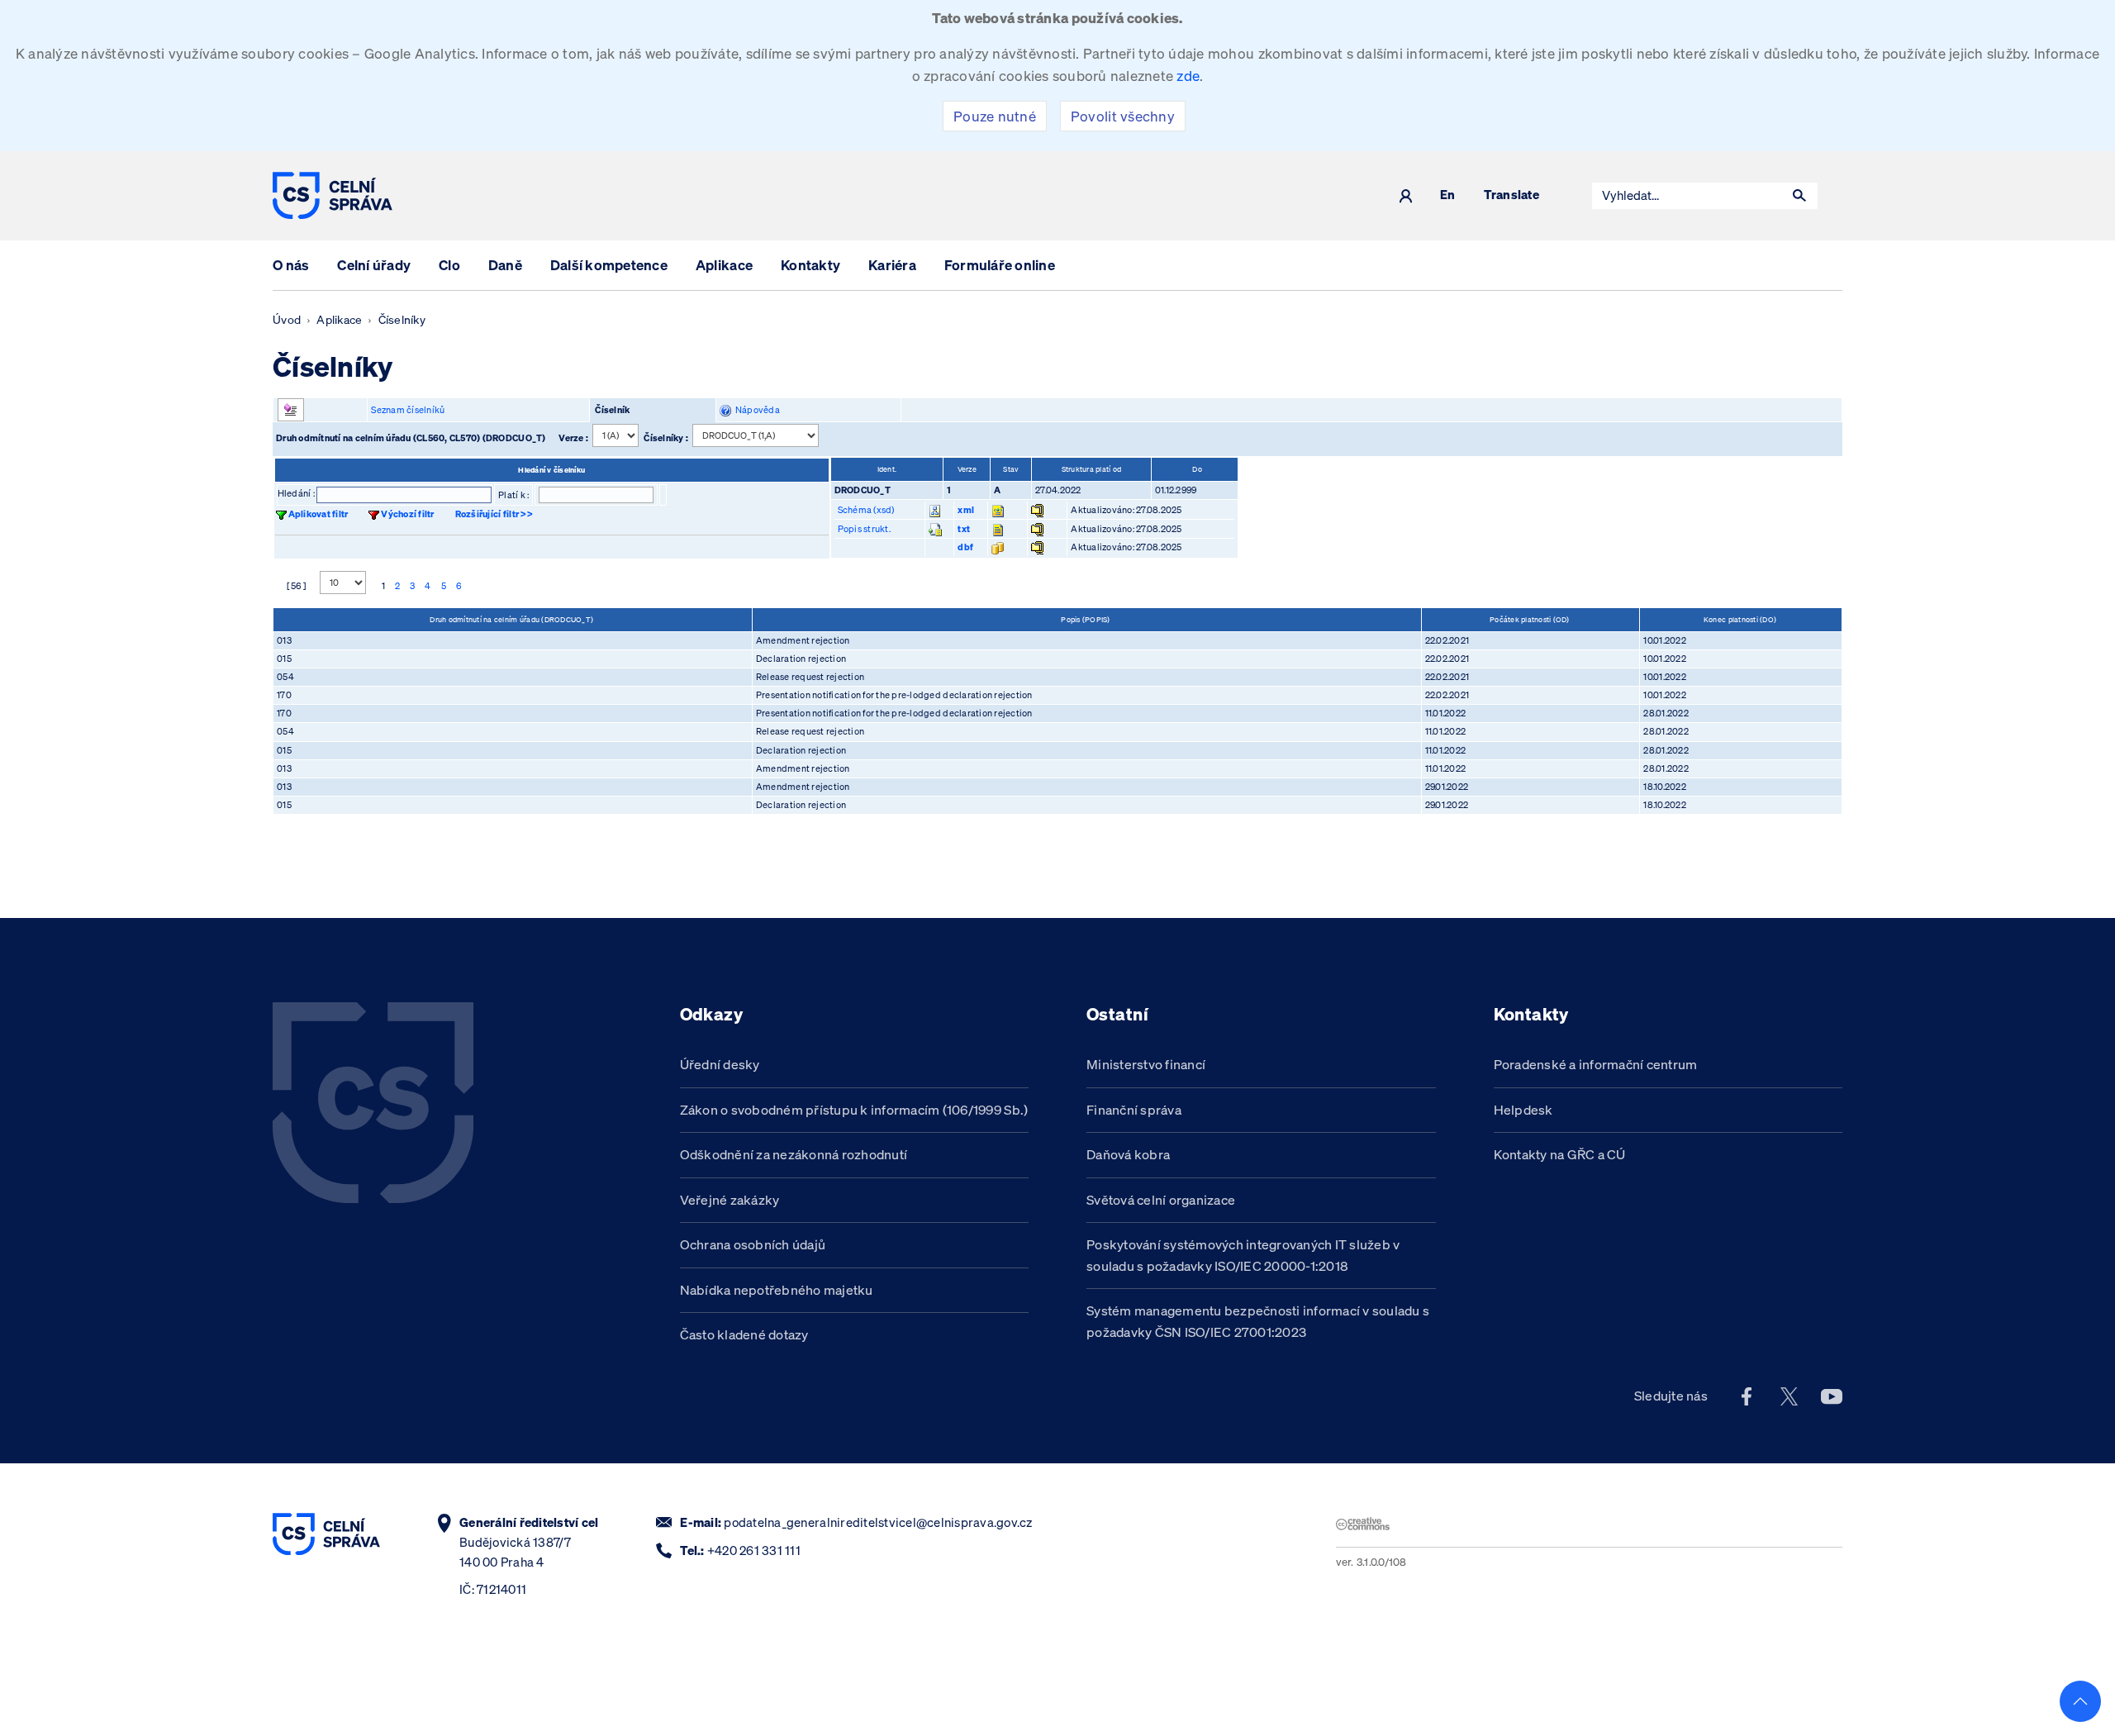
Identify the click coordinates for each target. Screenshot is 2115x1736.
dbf (965, 547)
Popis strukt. (864, 529)
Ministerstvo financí (1146, 1064)
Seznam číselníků (408, 410)
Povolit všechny (1123, 116)
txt (964, 529)
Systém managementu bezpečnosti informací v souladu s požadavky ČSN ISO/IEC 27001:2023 (1258, 1321)
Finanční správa (1134, 1110)
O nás (291, 265)
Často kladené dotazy (744, 1334)
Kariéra (892, 265)
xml (966, 510)
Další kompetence (609, 265)
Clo (449, 265)
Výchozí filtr (407, 514)
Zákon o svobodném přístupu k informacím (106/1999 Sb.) (854, 1110)
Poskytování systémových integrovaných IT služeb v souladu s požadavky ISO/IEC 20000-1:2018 (1243, 1255)
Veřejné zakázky (730, 1200)
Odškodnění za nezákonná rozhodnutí (794, 1154)
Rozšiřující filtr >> (494, 514)
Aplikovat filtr (318, 514)
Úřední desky (720, 1064)
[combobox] (1687, 196)
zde (1188, 76)
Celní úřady (374, 265)
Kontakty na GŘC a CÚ (1560, 1154)
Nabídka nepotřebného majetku (777, 1290)
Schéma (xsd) (866, 510)
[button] (1799, 196)
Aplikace (724, 265)
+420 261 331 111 (754, 1551)
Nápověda (756, 410)
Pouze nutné (995, 116)
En (1448, 195)
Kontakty (810, 265)
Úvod (287, 320)
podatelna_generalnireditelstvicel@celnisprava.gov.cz (878, 1522)
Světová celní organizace (1161, 1200)
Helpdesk (1523, 1110)
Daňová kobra (1128, 1154)
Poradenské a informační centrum (1596, 1064)
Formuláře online (1000, 265)
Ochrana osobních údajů (753, 1244)
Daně (505, 265)
